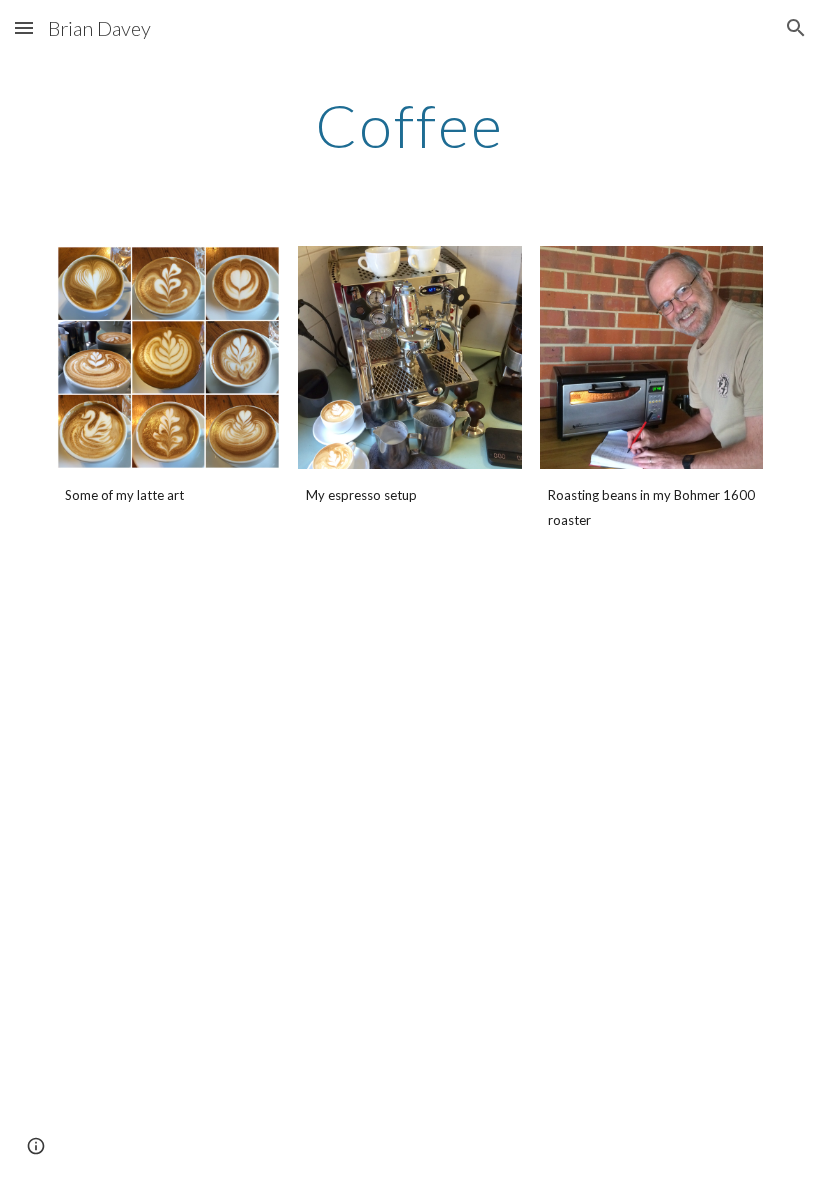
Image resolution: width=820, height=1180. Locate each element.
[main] (410, 125)
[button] (24, 27)
